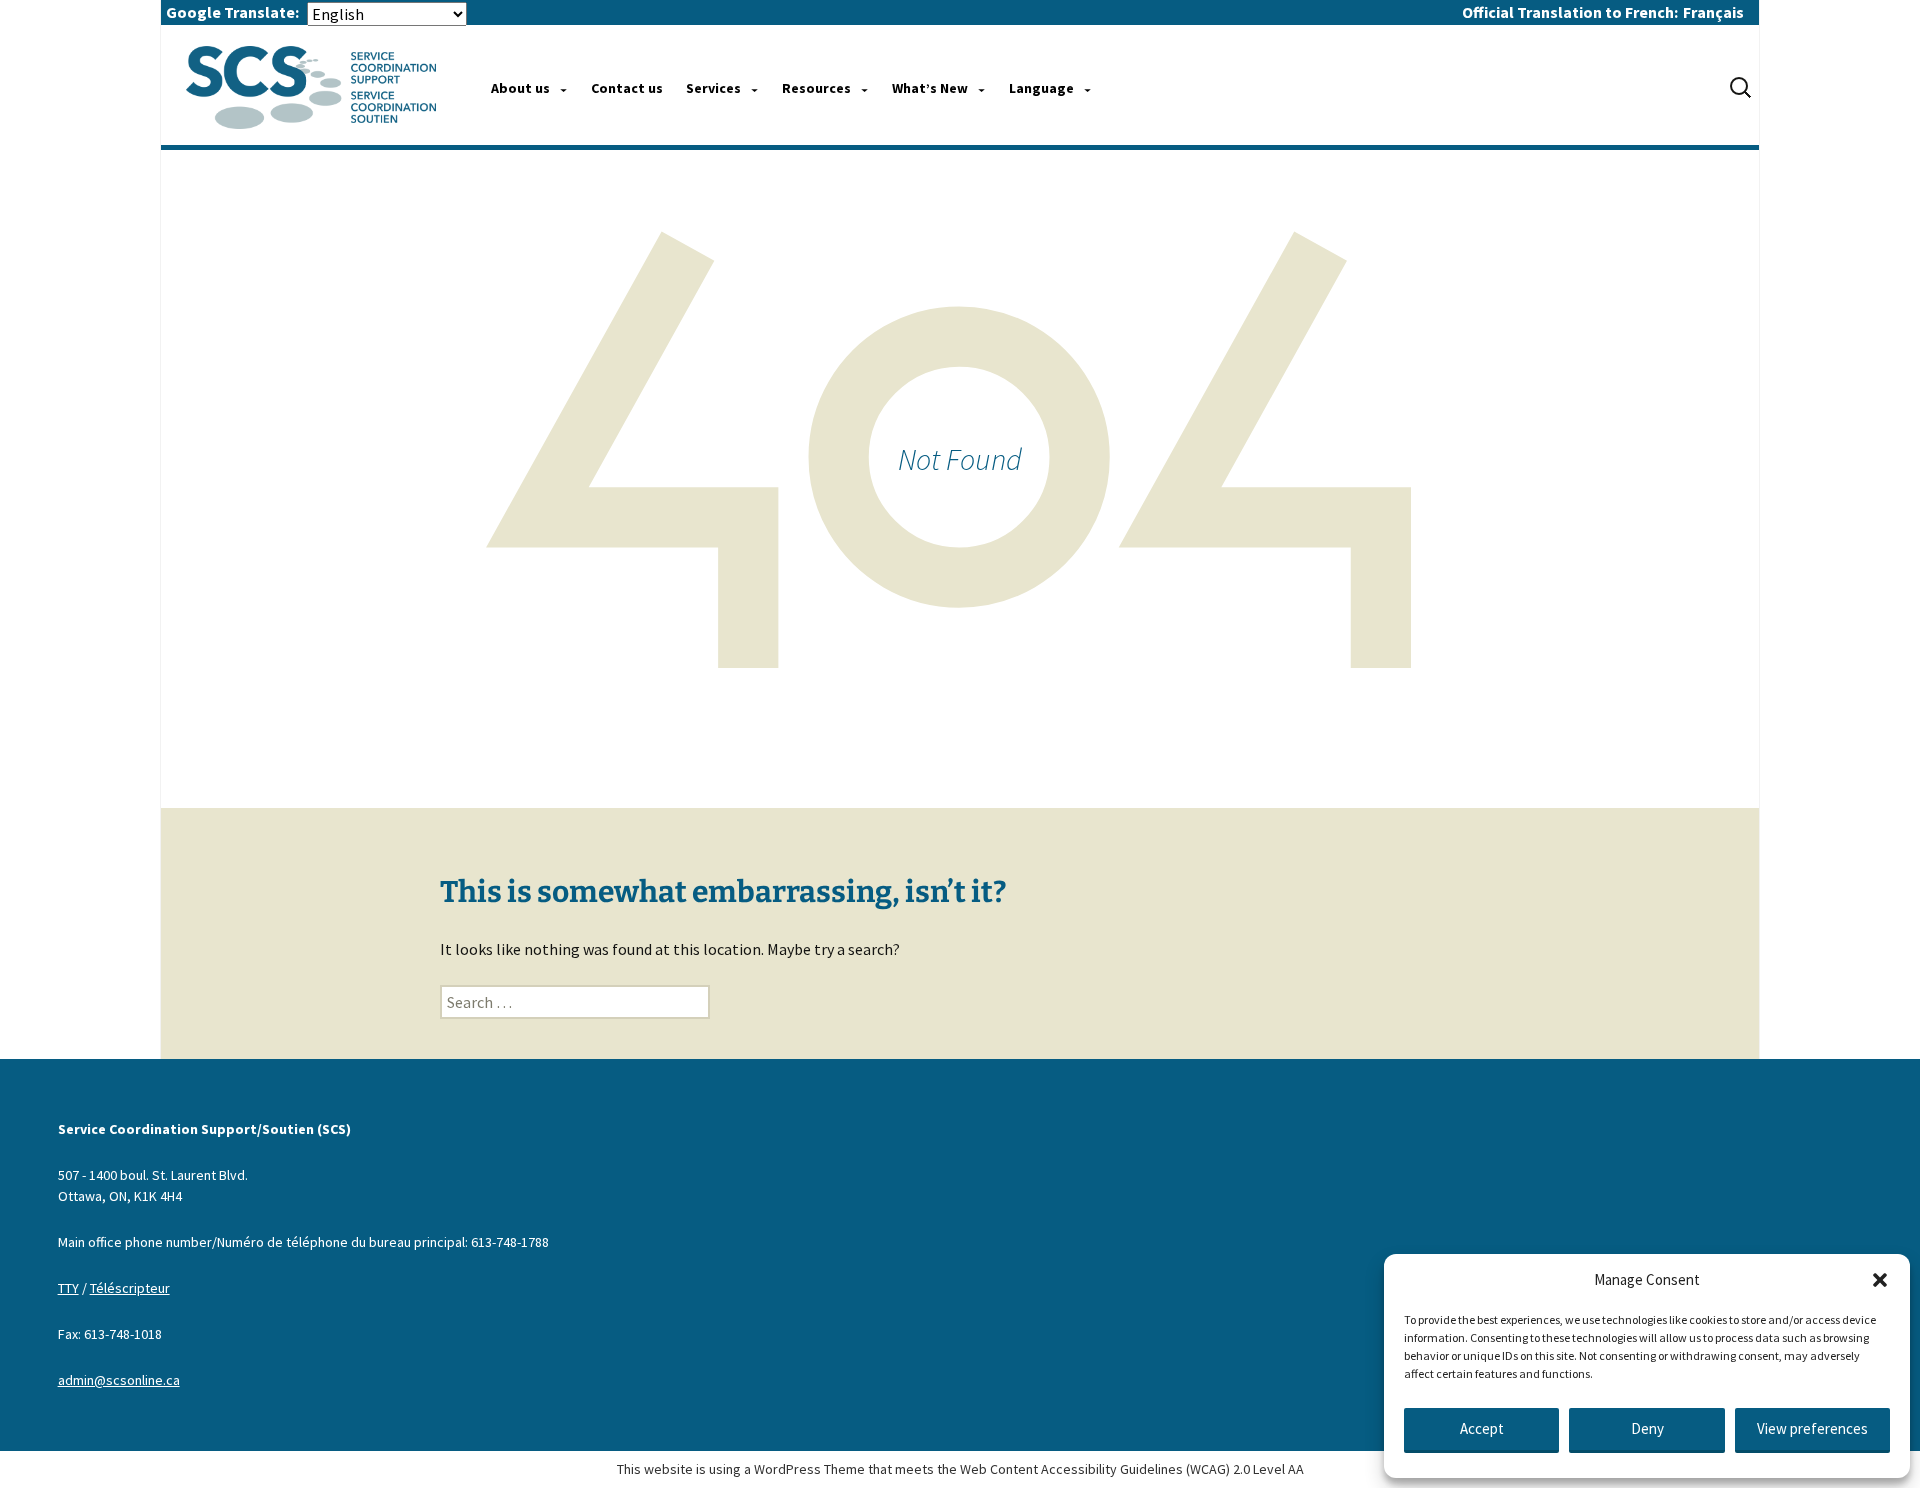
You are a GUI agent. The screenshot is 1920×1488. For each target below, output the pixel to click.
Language (1041, 88)
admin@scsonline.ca (119, 1380)
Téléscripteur (130, 1288)
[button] (1880, 1280)
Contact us (627, 88)
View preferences (1812, 1428)
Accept (1482, 1428)
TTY (68, 1288)
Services (713, 88)
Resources (816, 88)
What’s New (930, 88)
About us (520, 88)
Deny (1647, 1428)
